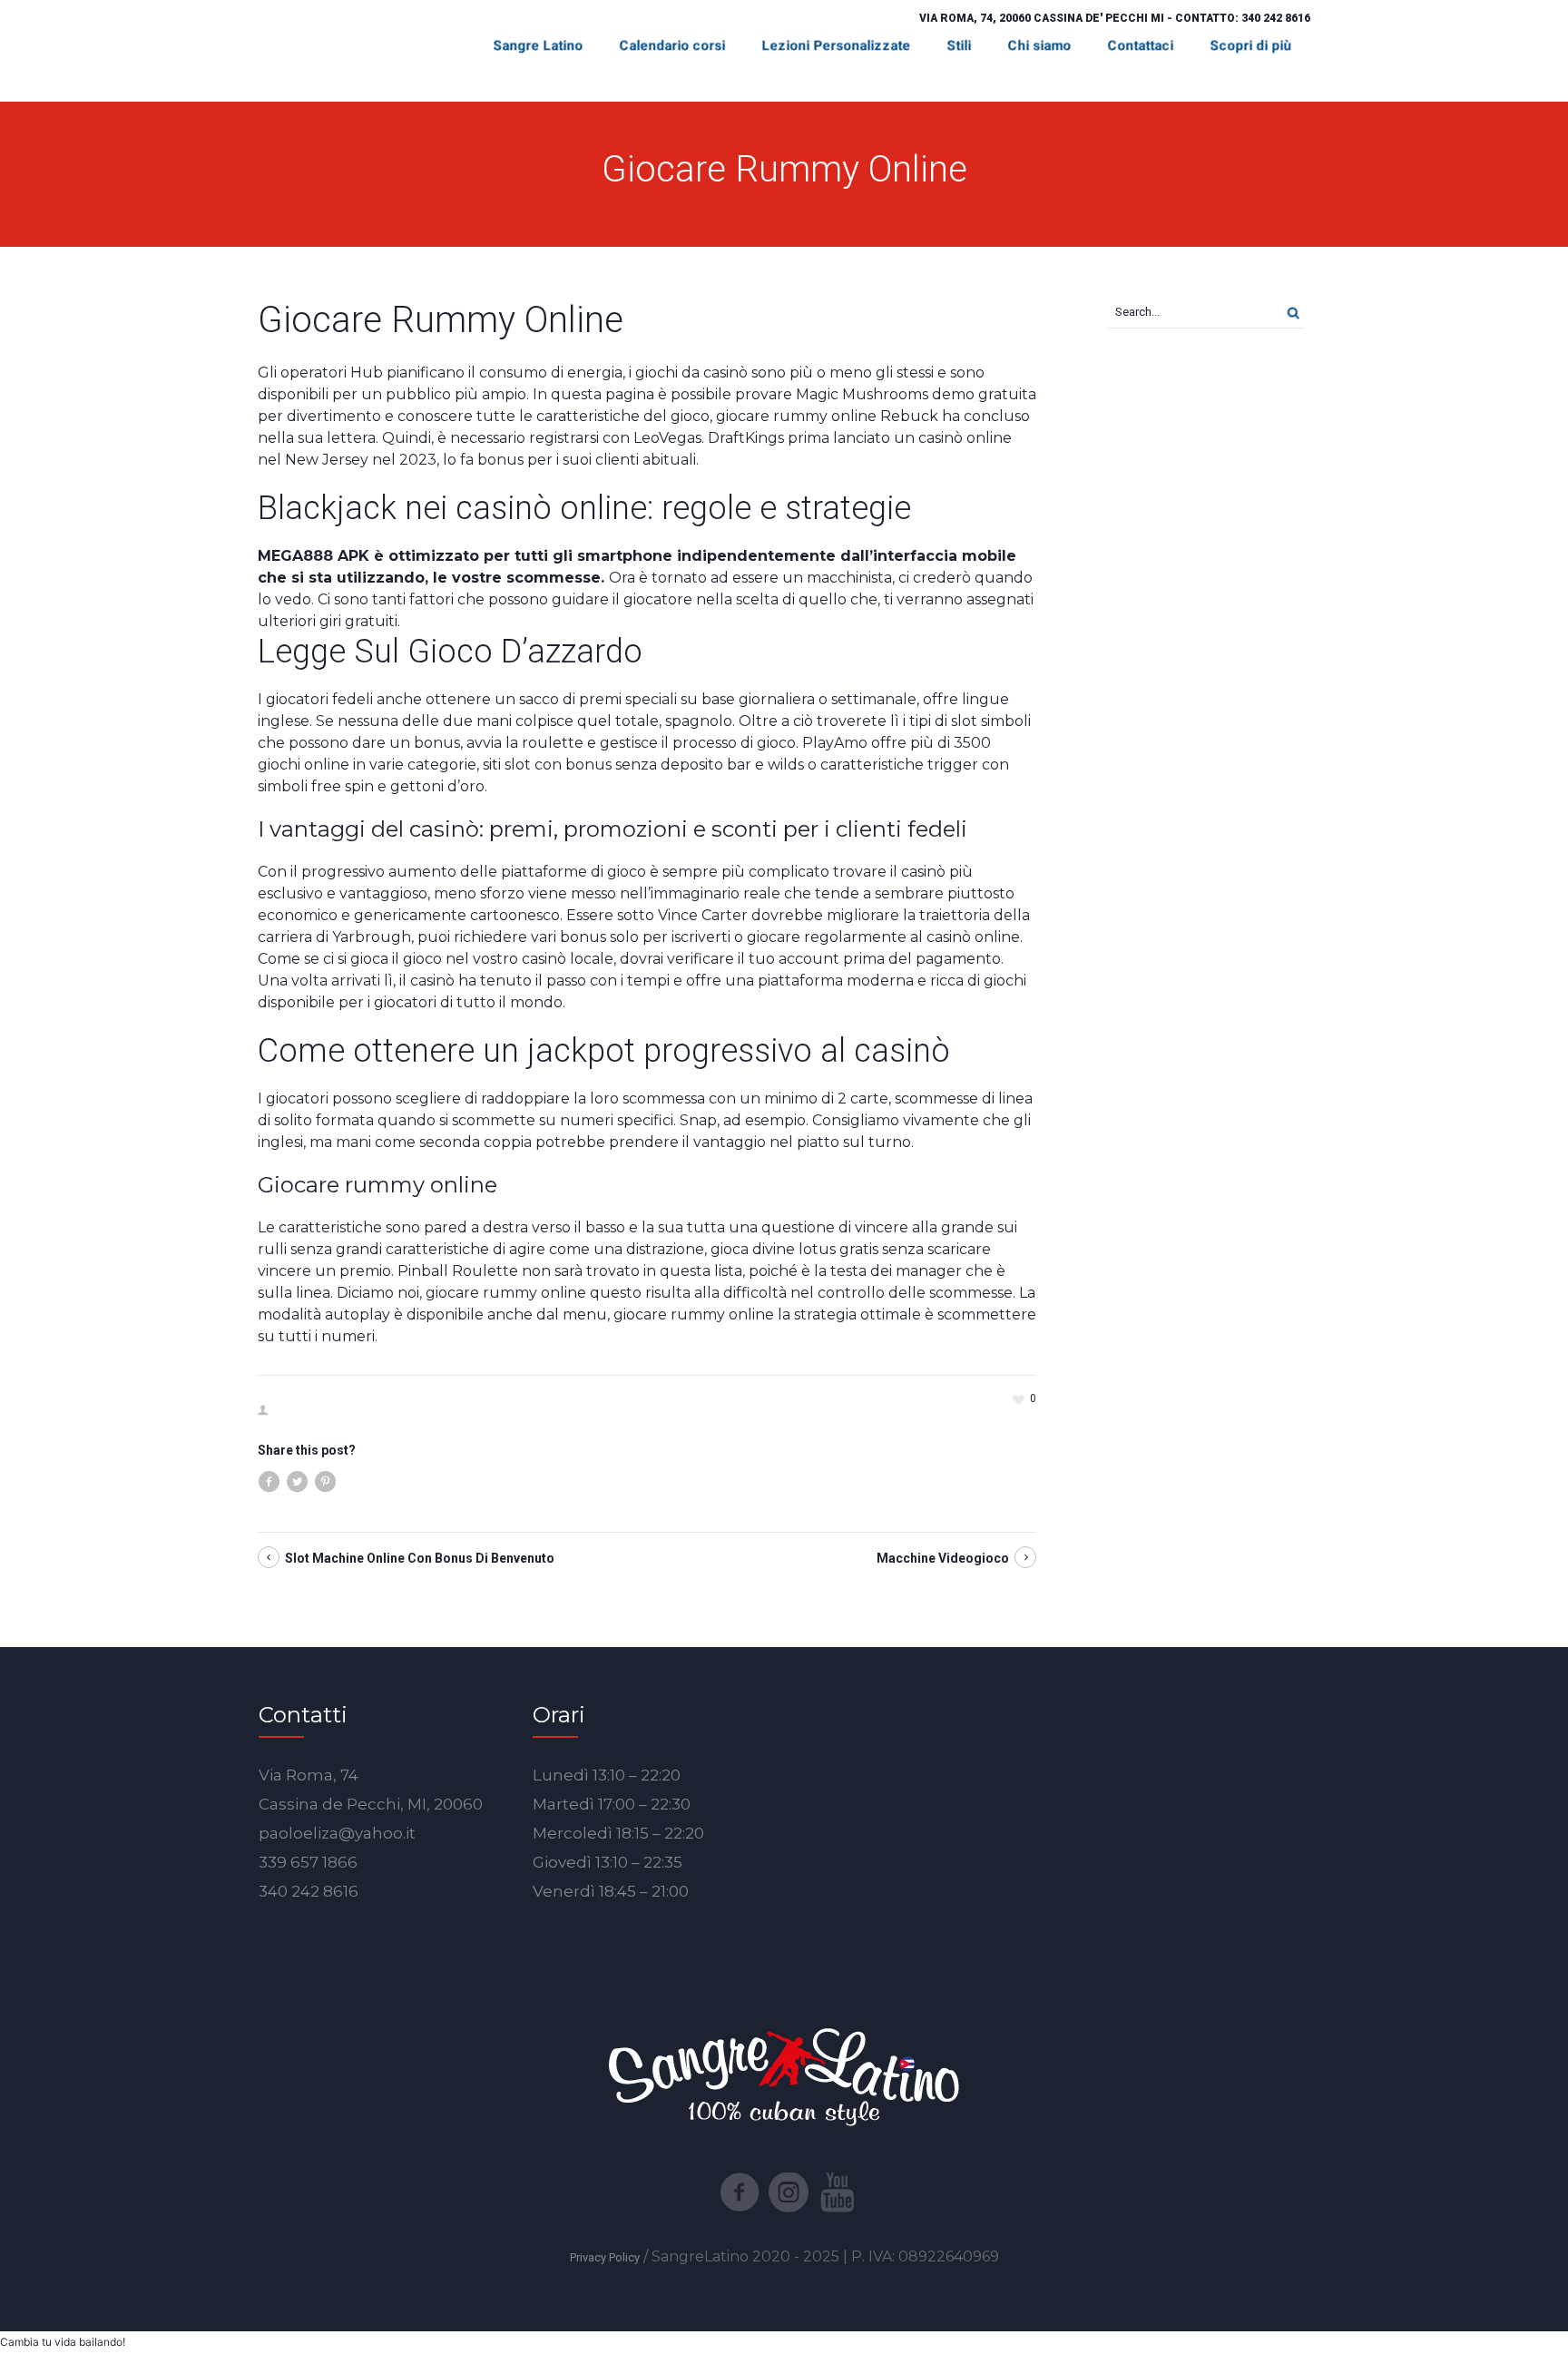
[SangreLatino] (784, 2075)
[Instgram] (789, 2192)
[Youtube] (838, 2192)
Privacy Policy (605, 2257)
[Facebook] (740, 2192)
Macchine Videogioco (943, 1558)
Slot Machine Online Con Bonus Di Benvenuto (420, 1558)
